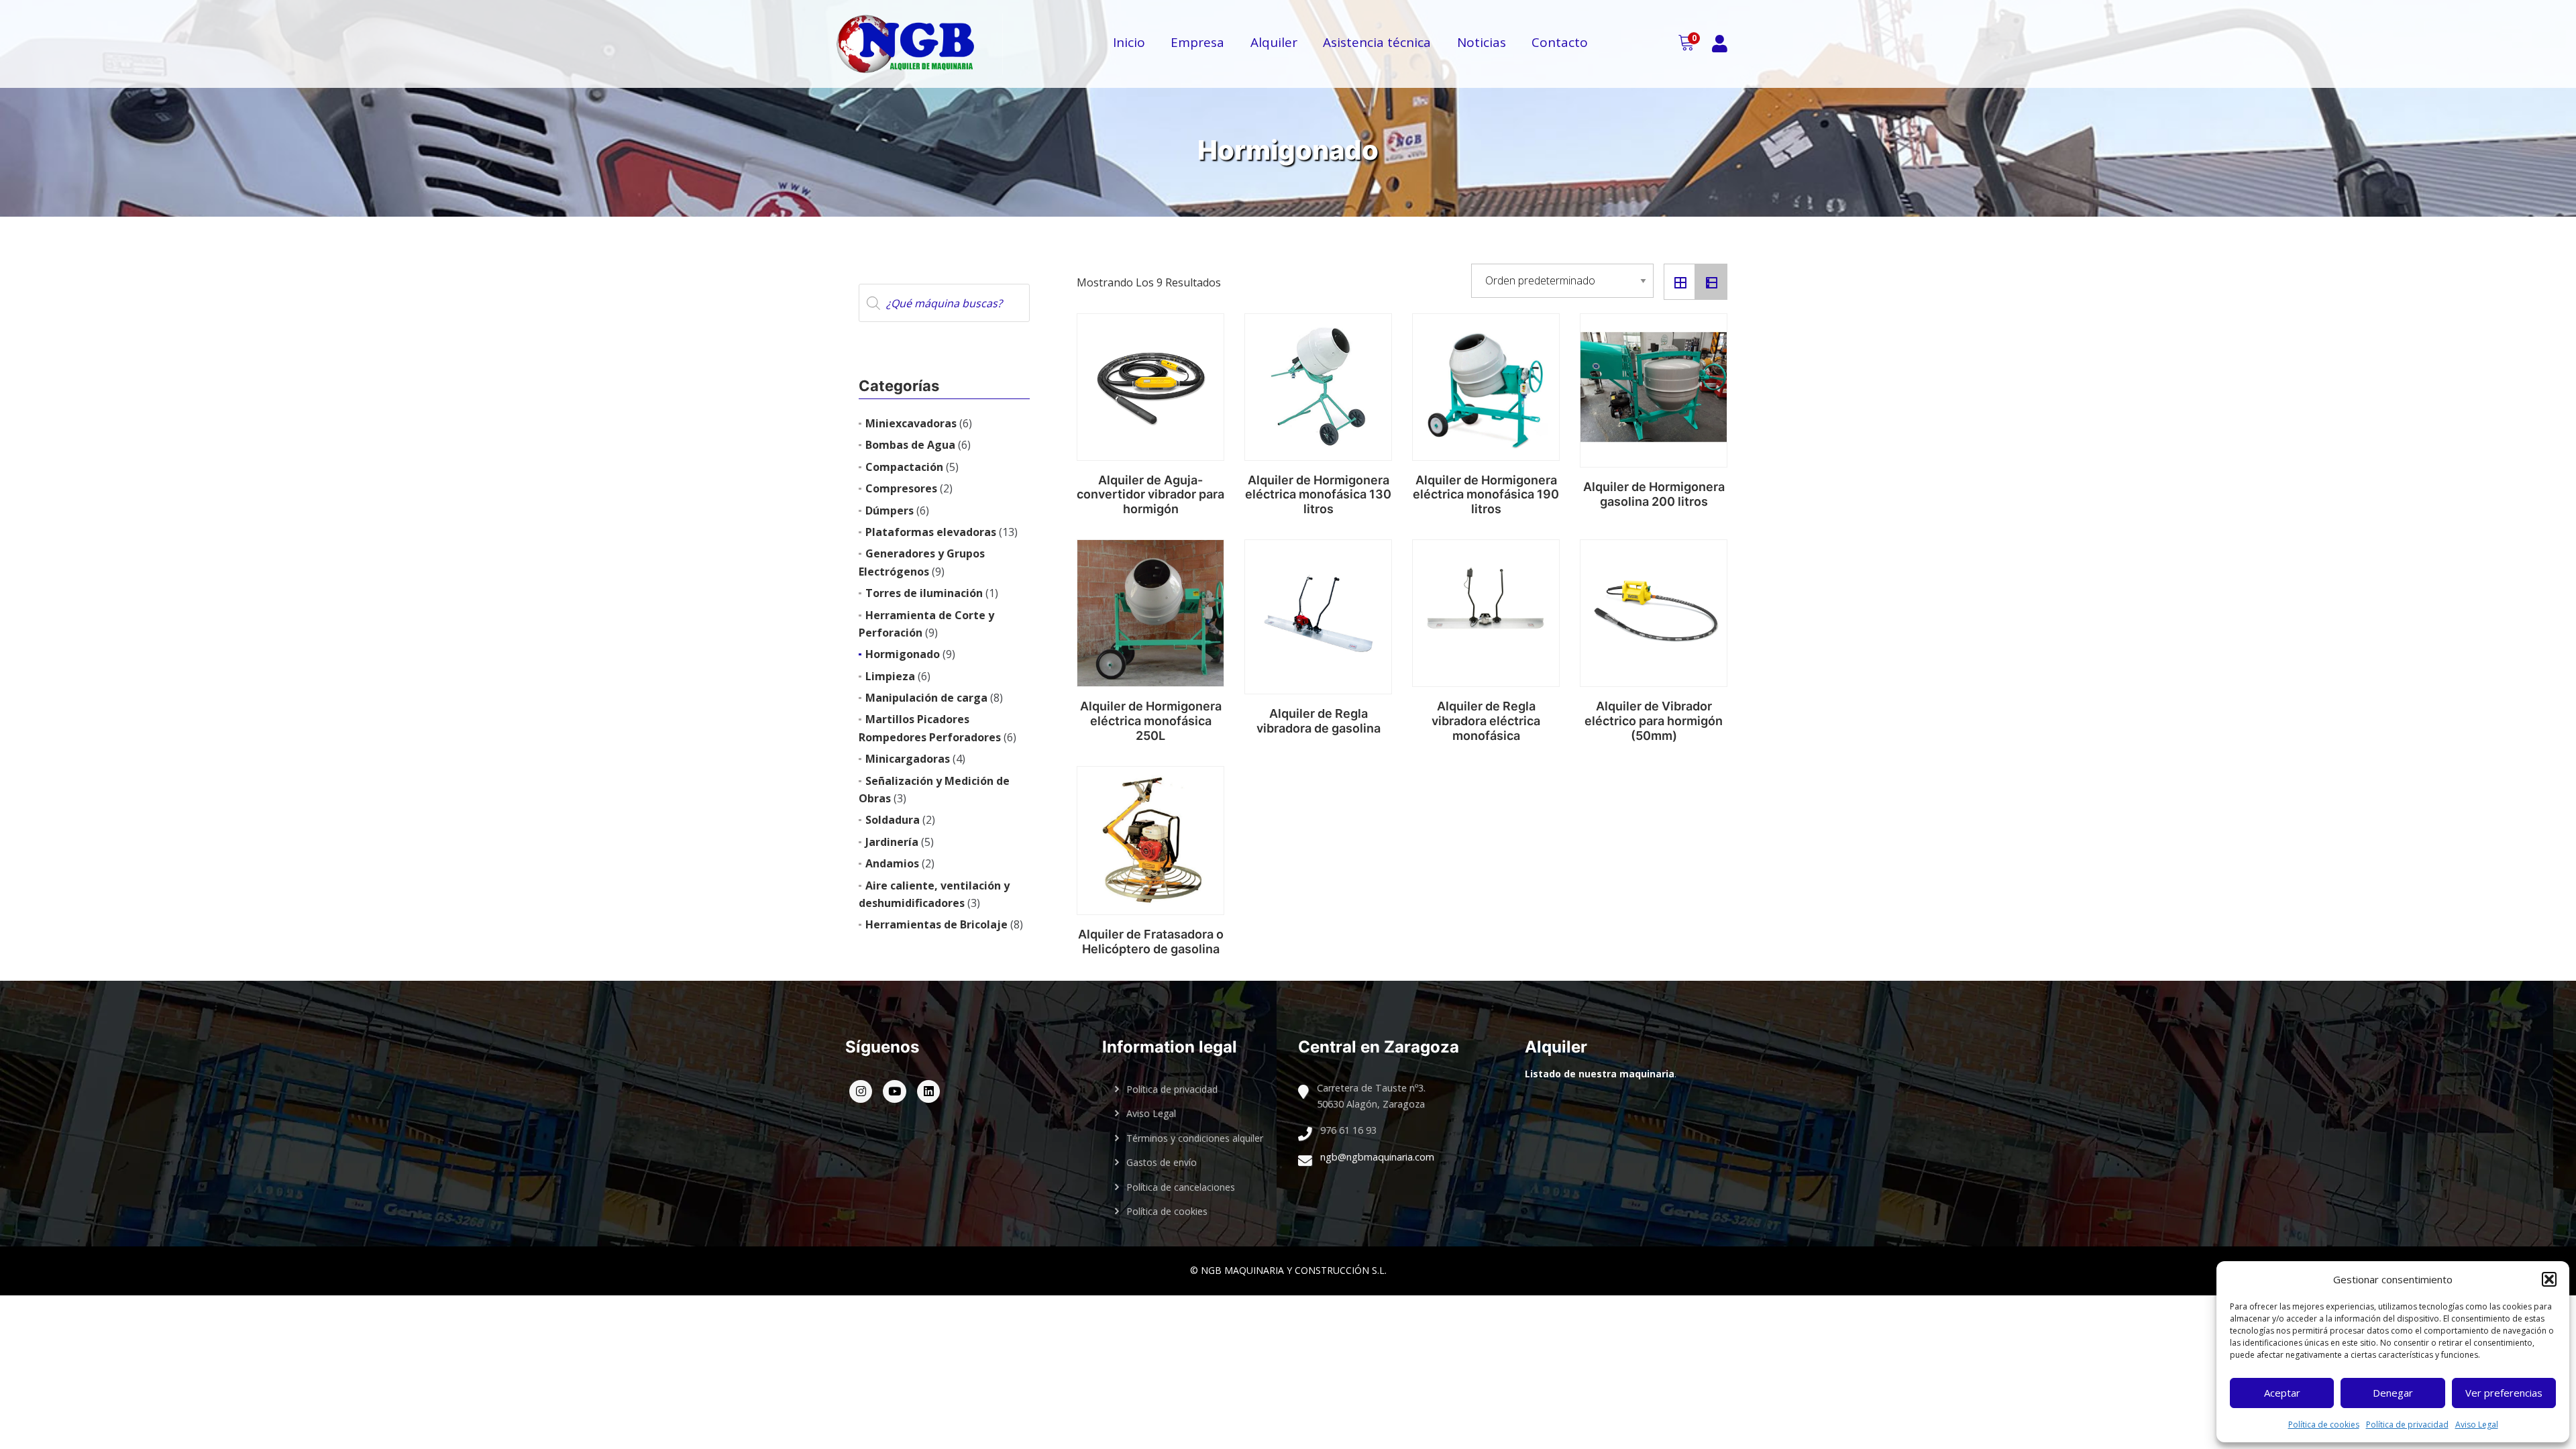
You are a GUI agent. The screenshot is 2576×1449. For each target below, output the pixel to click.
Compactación (904, 467)
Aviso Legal (2477, 1425)
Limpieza (890, 676)
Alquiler (1274, 42)
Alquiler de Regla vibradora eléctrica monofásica (1486, 720)
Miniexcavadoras (911, 423)
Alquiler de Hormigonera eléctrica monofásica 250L (1151, 720)
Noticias (1482, 42)
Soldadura (893, 820)
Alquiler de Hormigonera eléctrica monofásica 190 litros (1486, 494)
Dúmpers (890, 511)
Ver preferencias (2504, 1393)
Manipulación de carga (926, 698)
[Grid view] (1680, 282)
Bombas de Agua (910, 445)
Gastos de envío (1162, 1162)
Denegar (2393, 1393)
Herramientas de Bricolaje (936, 924)
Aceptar (2282, 1393)
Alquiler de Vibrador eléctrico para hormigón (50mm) (1654, 720)
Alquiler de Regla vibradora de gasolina (1319, 721)
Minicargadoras (908, 759)
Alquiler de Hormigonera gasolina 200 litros (1654, 494)
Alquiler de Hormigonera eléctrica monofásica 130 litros (1318, 494)
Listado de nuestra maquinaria (1600, 1074)
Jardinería (892, 842)
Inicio (1129, 42)
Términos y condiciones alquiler (1195, 1138)
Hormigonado (903, 654)
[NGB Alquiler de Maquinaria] (919, 44)
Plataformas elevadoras (931, 532)
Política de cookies (2324, 1425)
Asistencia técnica (1377, 42)
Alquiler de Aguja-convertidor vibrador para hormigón (1150, 494)
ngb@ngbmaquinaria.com (1377, 1157)
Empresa (1197, 42)
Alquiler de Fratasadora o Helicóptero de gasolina (1151, 942)
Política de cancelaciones (1181, 1187)
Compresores (901, 488)
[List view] (1711, 282)
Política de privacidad (2407, 1425)
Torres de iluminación (924, 593)
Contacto (1560, 42)
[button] (2549, 1279)
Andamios (892, 863)
